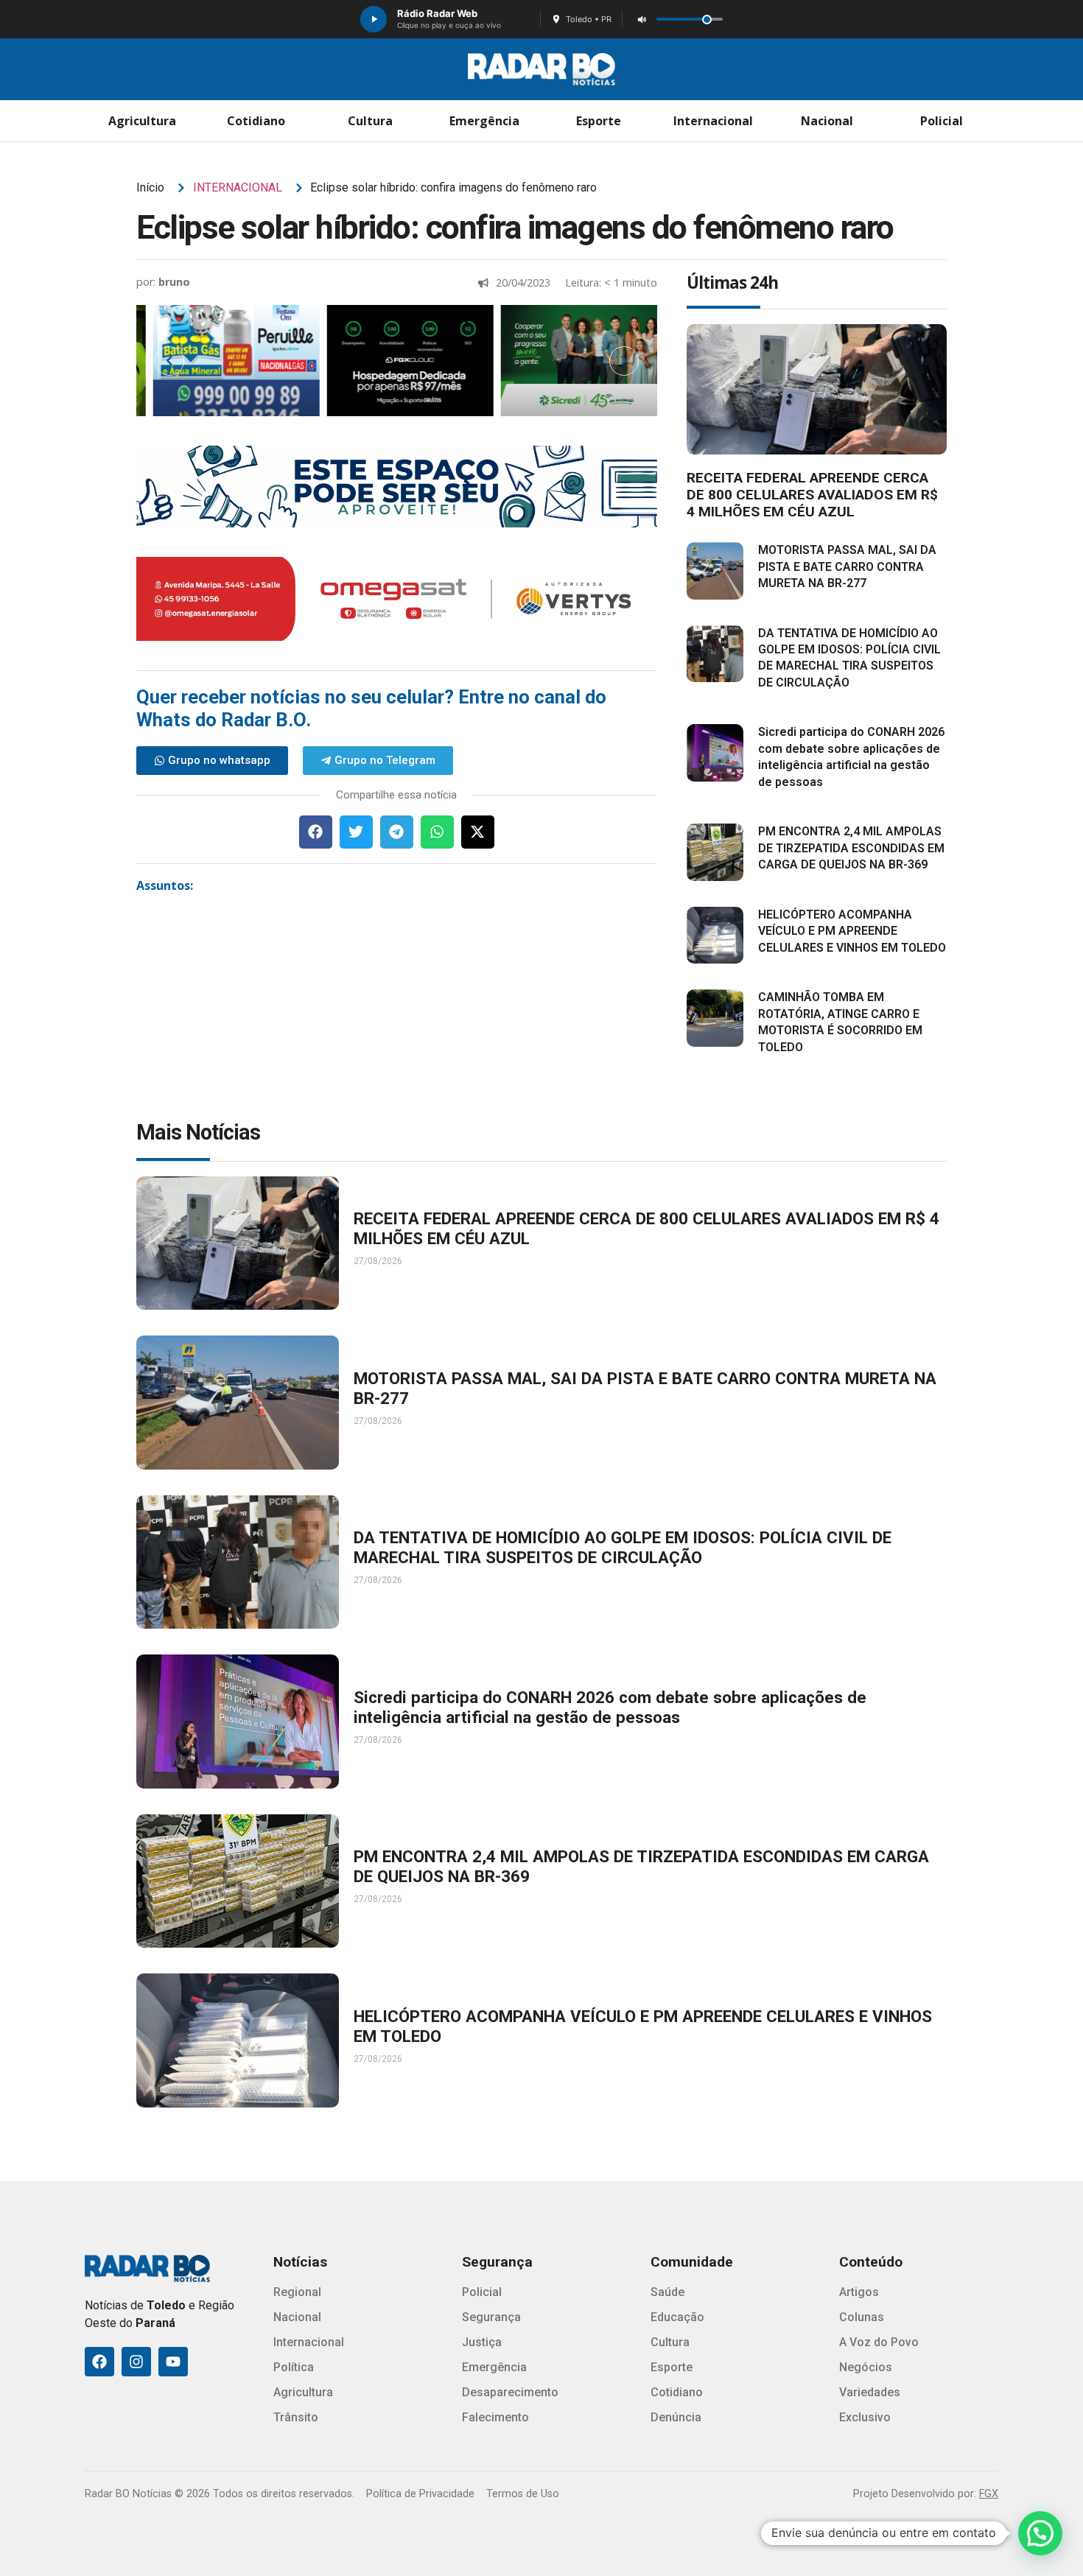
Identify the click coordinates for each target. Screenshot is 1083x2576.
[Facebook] (99, 2362)
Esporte (599, 121)
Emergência (484, 121)
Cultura (370, 121)
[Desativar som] (642, 19)
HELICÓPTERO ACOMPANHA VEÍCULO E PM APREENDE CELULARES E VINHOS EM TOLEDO (852, 931)
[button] (316, 832)
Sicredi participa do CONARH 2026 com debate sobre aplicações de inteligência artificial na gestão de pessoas (610, 1707)
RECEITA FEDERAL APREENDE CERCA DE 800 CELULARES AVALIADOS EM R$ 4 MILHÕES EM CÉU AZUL (812, 495)
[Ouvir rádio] (374, 19)
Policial (942, 121)
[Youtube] (173, 2362)
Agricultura (142, 121)
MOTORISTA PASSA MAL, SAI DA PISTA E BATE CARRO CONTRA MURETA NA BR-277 (847, 566)
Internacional (713, 121)
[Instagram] (136, 2362)
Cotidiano (256, 121)
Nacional (827, 121)
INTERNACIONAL (238, 187)
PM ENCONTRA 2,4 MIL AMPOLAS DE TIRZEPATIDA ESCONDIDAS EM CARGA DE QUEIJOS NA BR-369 (851, 848)
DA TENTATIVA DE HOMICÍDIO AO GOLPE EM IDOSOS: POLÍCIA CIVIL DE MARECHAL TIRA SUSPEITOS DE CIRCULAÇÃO (623, 1547)
